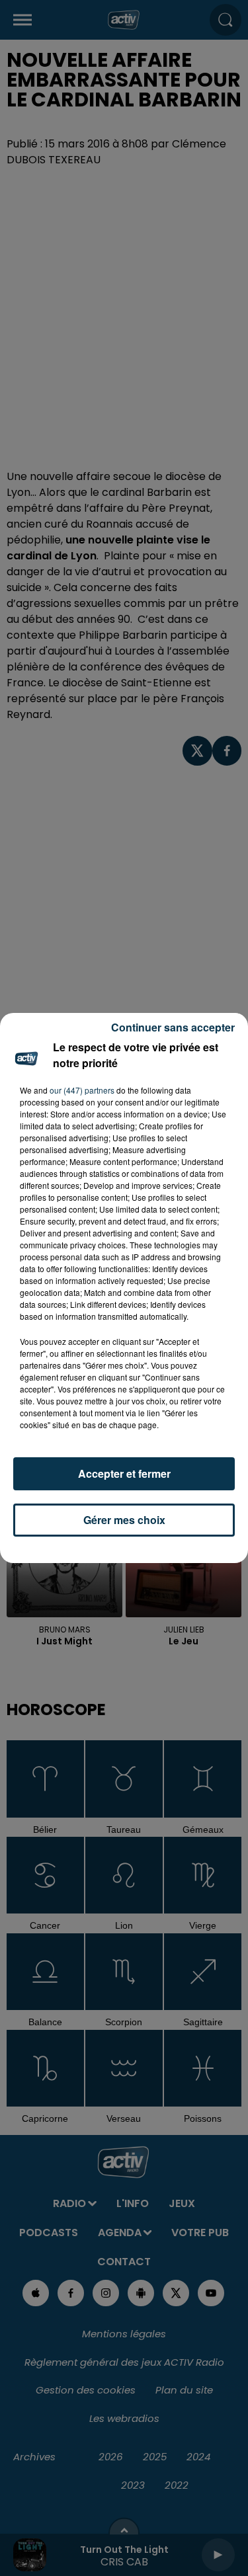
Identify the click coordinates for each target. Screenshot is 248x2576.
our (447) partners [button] (82, 1090)
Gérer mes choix (124, 1520)
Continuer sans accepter (173, 1027)
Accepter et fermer (124, 1473)
